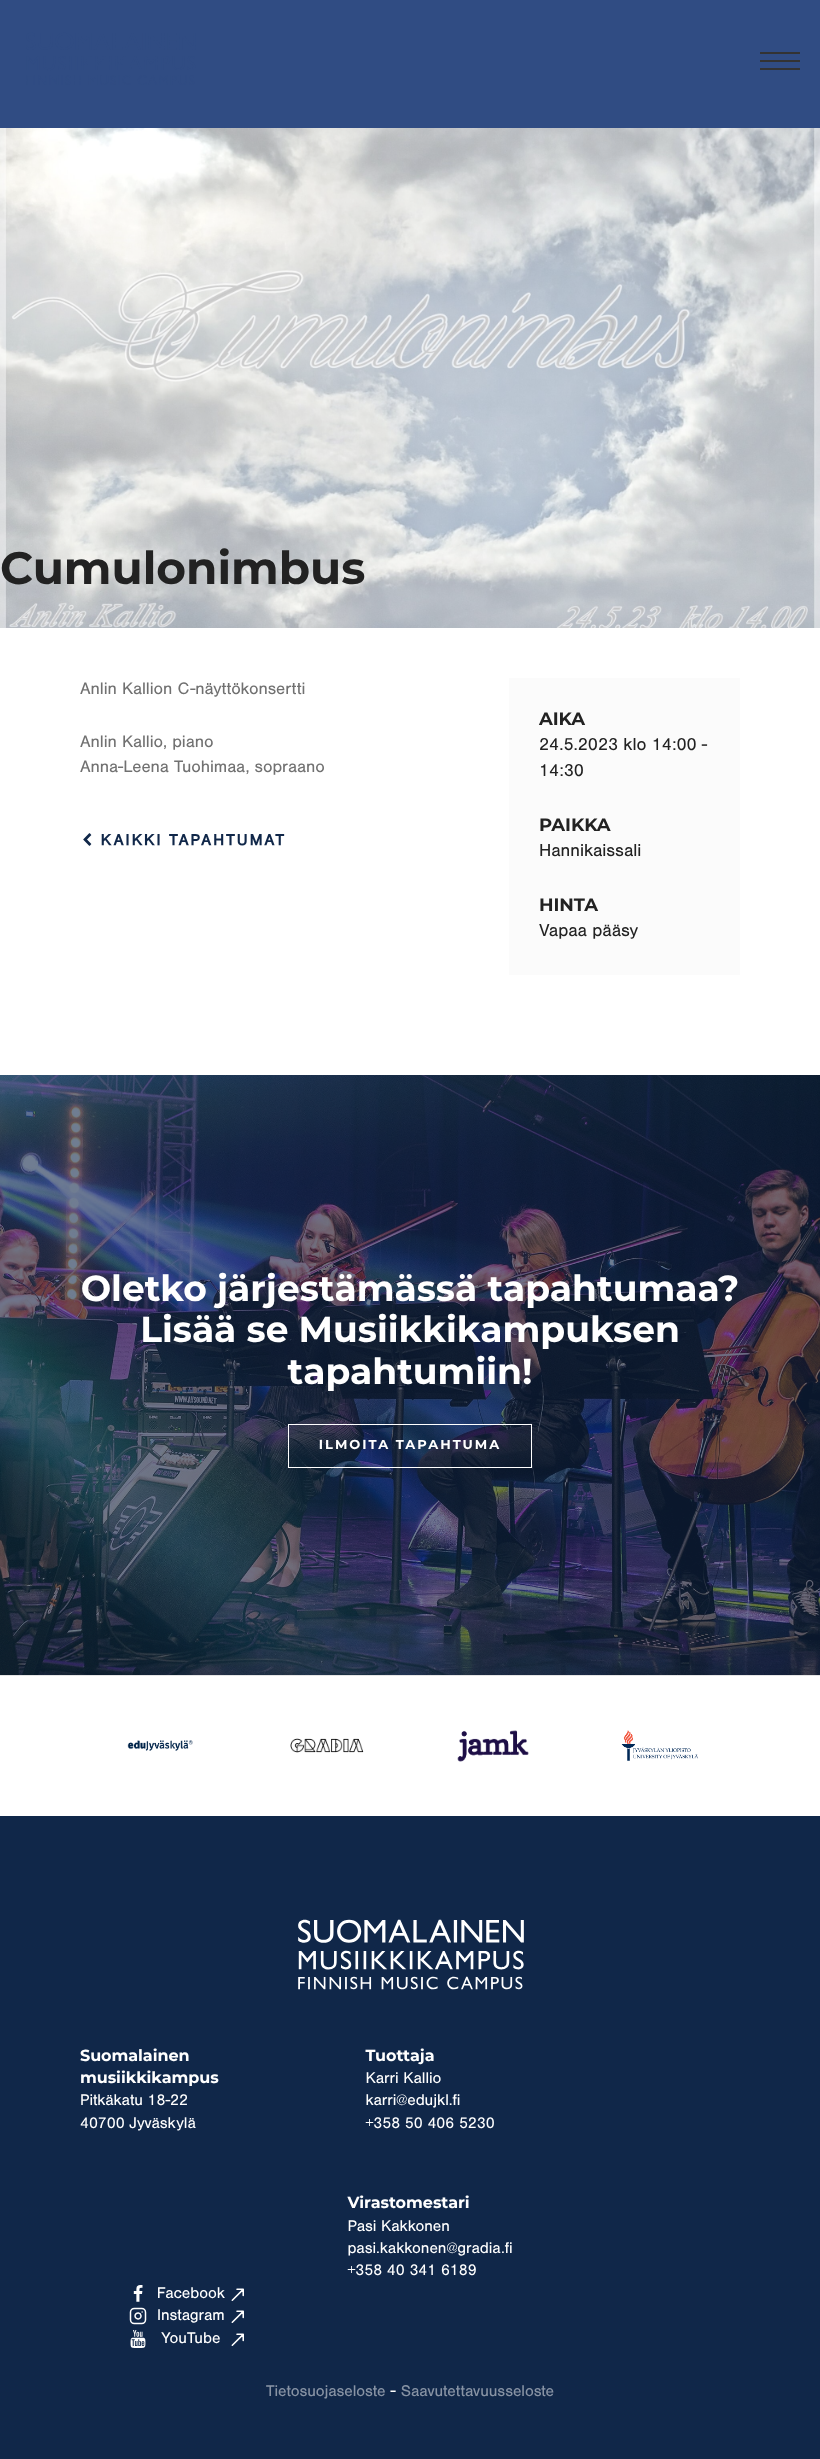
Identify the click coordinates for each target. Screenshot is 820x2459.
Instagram (191, 2316)
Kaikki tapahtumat (190, 841)
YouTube (190, 2339)
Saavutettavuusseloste (477, 2392)
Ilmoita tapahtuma (410, 1445)
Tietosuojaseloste (325, 2392)
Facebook (191, 2294)
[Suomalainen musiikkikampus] (110, 95)
